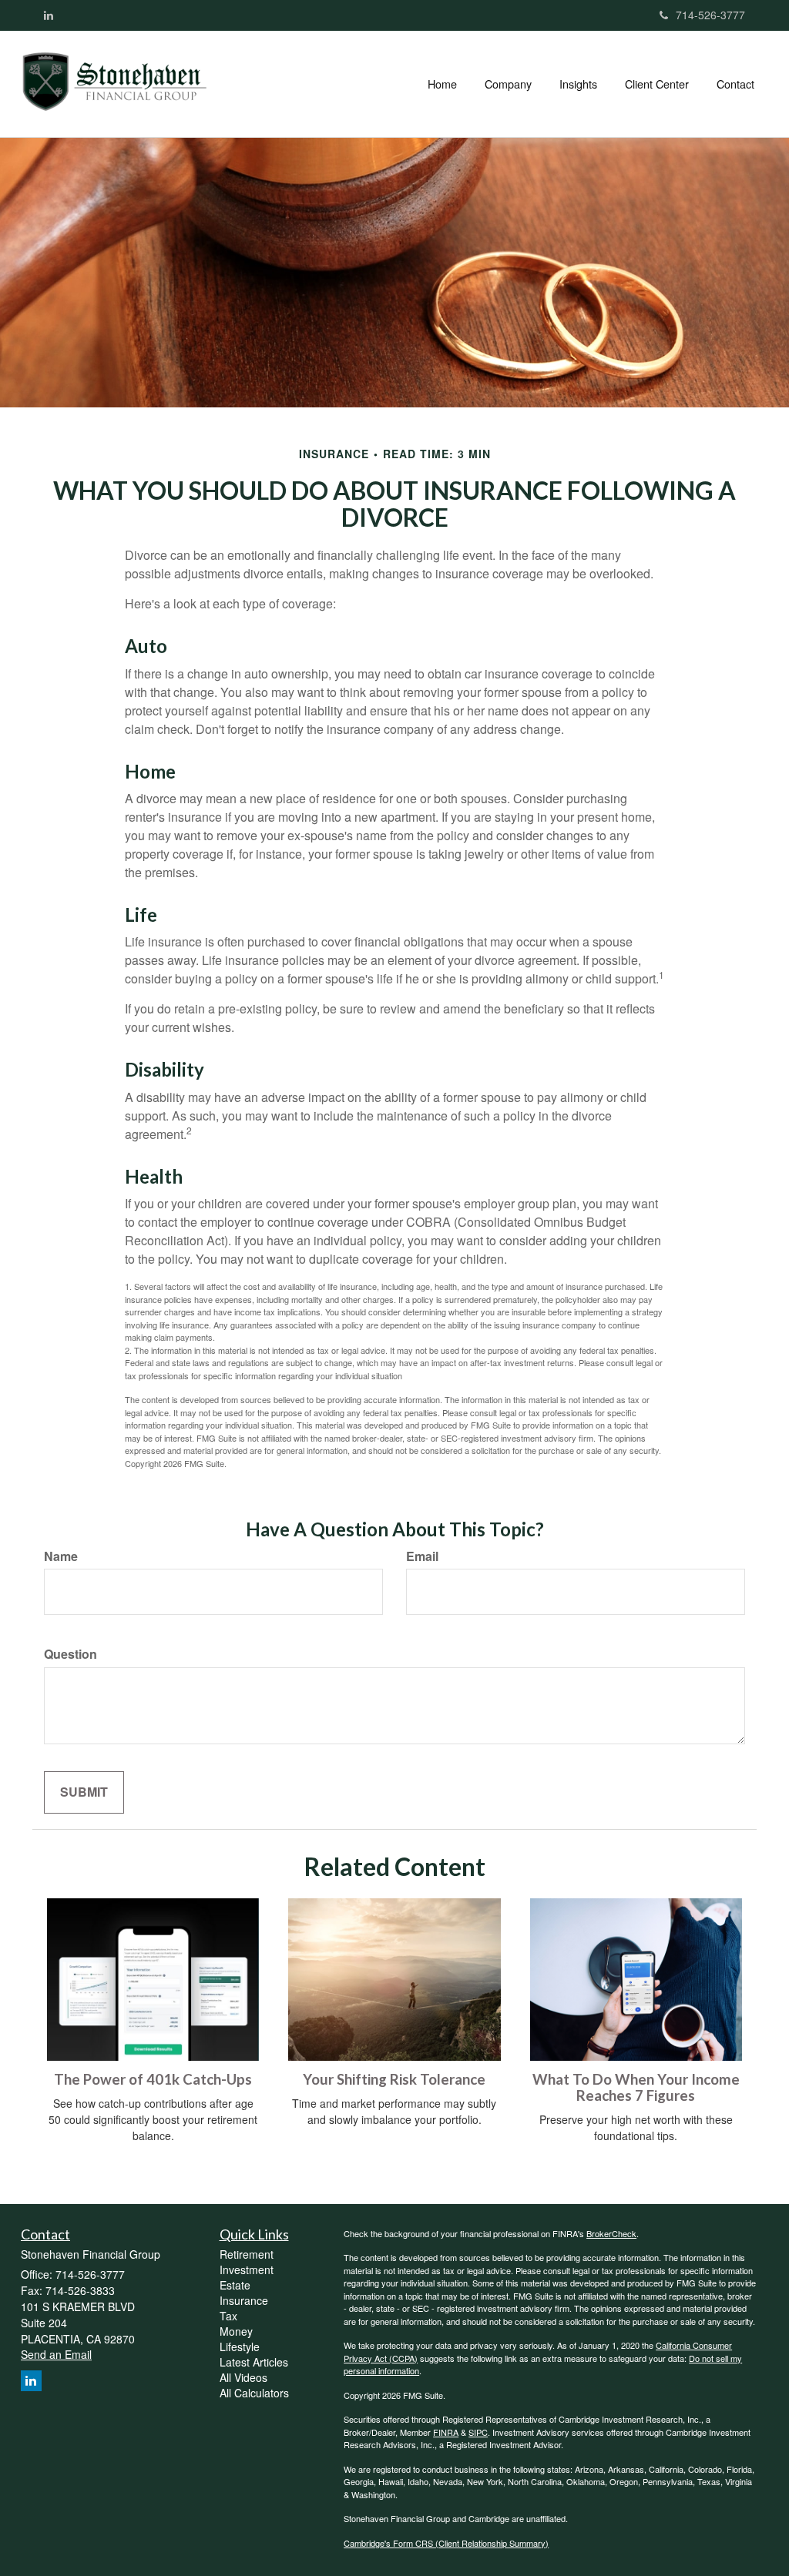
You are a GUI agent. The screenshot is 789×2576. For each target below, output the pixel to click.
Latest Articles (254, 2362)
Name (61, 1556)
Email (422, 1556)
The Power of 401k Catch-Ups (153, 2079)
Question (71, 1654)
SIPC (478, 2432)
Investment (247, 2269)
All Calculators (254, 2393)
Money (236, 2331)
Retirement (247, 2254)
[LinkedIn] (49, 15)
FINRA (446, 2432)
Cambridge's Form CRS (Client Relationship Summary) (446, 2543)
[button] (508, 84)
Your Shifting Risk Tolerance (394, 2079)
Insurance (244, 2300)
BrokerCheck (611, 2233)
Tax (228, 2316)
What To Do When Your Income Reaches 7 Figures (636, 2087)
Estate (235, 2285)
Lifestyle (240, 2347)
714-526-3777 (710, 15)
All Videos (243, 2377)
